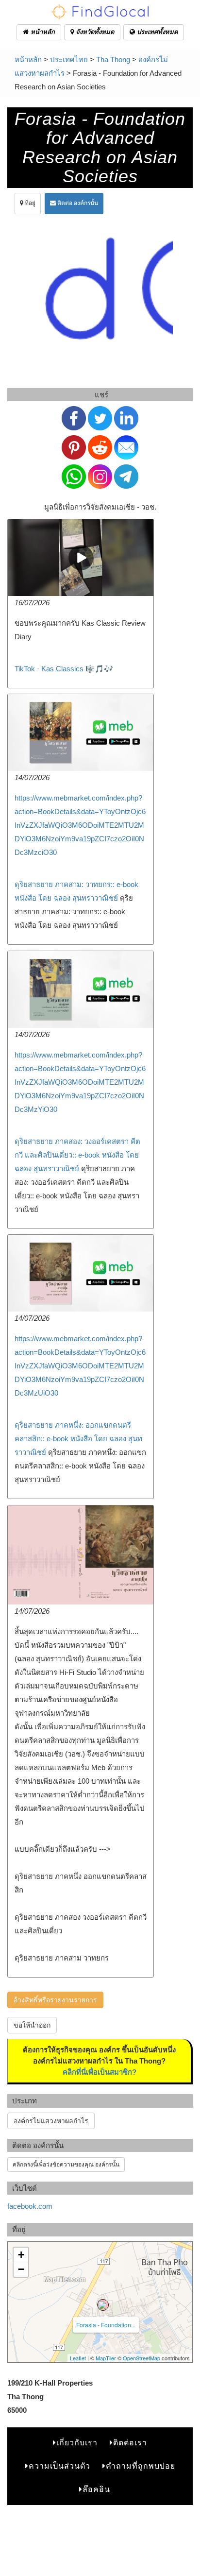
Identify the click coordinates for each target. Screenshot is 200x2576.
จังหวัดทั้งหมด (94, 32)
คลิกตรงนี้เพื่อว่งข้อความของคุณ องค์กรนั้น (66, 2165)
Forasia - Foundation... (106, 2325)
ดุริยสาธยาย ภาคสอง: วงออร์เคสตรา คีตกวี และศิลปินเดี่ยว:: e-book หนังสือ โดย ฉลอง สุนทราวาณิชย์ (77, 1155)
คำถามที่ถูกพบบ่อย (141, 2466)
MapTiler (106, 2358)
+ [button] (21, 2255)
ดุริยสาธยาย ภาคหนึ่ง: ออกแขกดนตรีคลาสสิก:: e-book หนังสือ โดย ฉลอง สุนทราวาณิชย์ (78, 1439)
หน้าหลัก (42, 32)
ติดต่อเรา (130, 2443)
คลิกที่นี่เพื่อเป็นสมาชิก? (100, 2072)
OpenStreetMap (142, 2358)
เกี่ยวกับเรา (77, 2443)
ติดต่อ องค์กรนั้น (77, 203)
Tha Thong (113, 60)
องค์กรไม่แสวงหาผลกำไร (51, 2121)
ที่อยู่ (29, 203)
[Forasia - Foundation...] (103, 2305)
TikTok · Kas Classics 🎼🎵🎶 (64, 669)
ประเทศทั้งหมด (156, 32)
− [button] (21, 2269)
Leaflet (78, 2358)
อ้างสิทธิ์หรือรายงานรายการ (55, 2000)
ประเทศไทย (69, 60)
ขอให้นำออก (32, 2025)
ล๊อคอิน (96, 2489)
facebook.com (30, 2206)
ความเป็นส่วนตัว (59, 2466)
